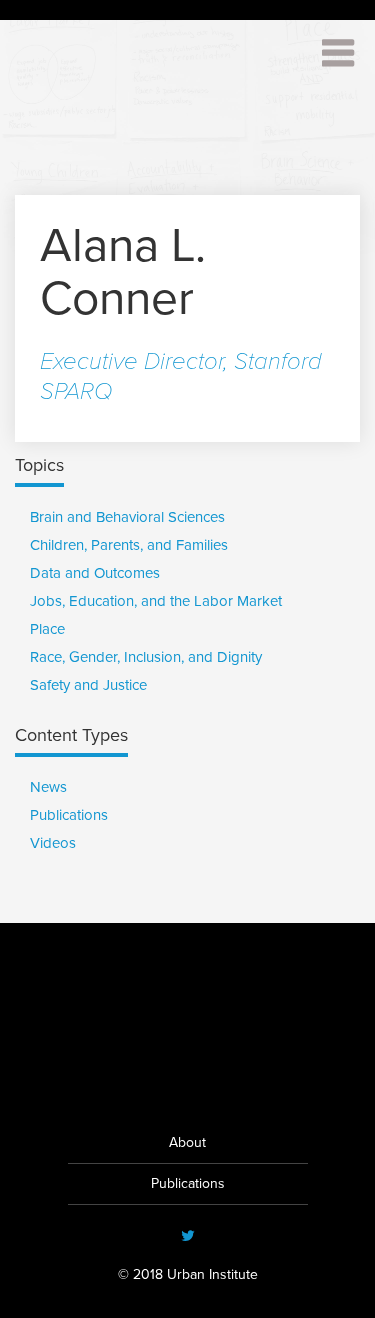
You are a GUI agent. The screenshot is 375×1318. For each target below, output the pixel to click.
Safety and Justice (88, 685)
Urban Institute (188, 1078)
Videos (53, 843)
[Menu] (331, 47)
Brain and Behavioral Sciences (127, 517)
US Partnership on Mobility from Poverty (121, 71)
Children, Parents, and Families (129, 545)
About (187, 1142)
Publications (69, 815)
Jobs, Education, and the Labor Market (156, 601)
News (48, 787)
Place (47, 629)
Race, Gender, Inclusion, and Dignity (146, 657)
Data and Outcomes (95, 573)
